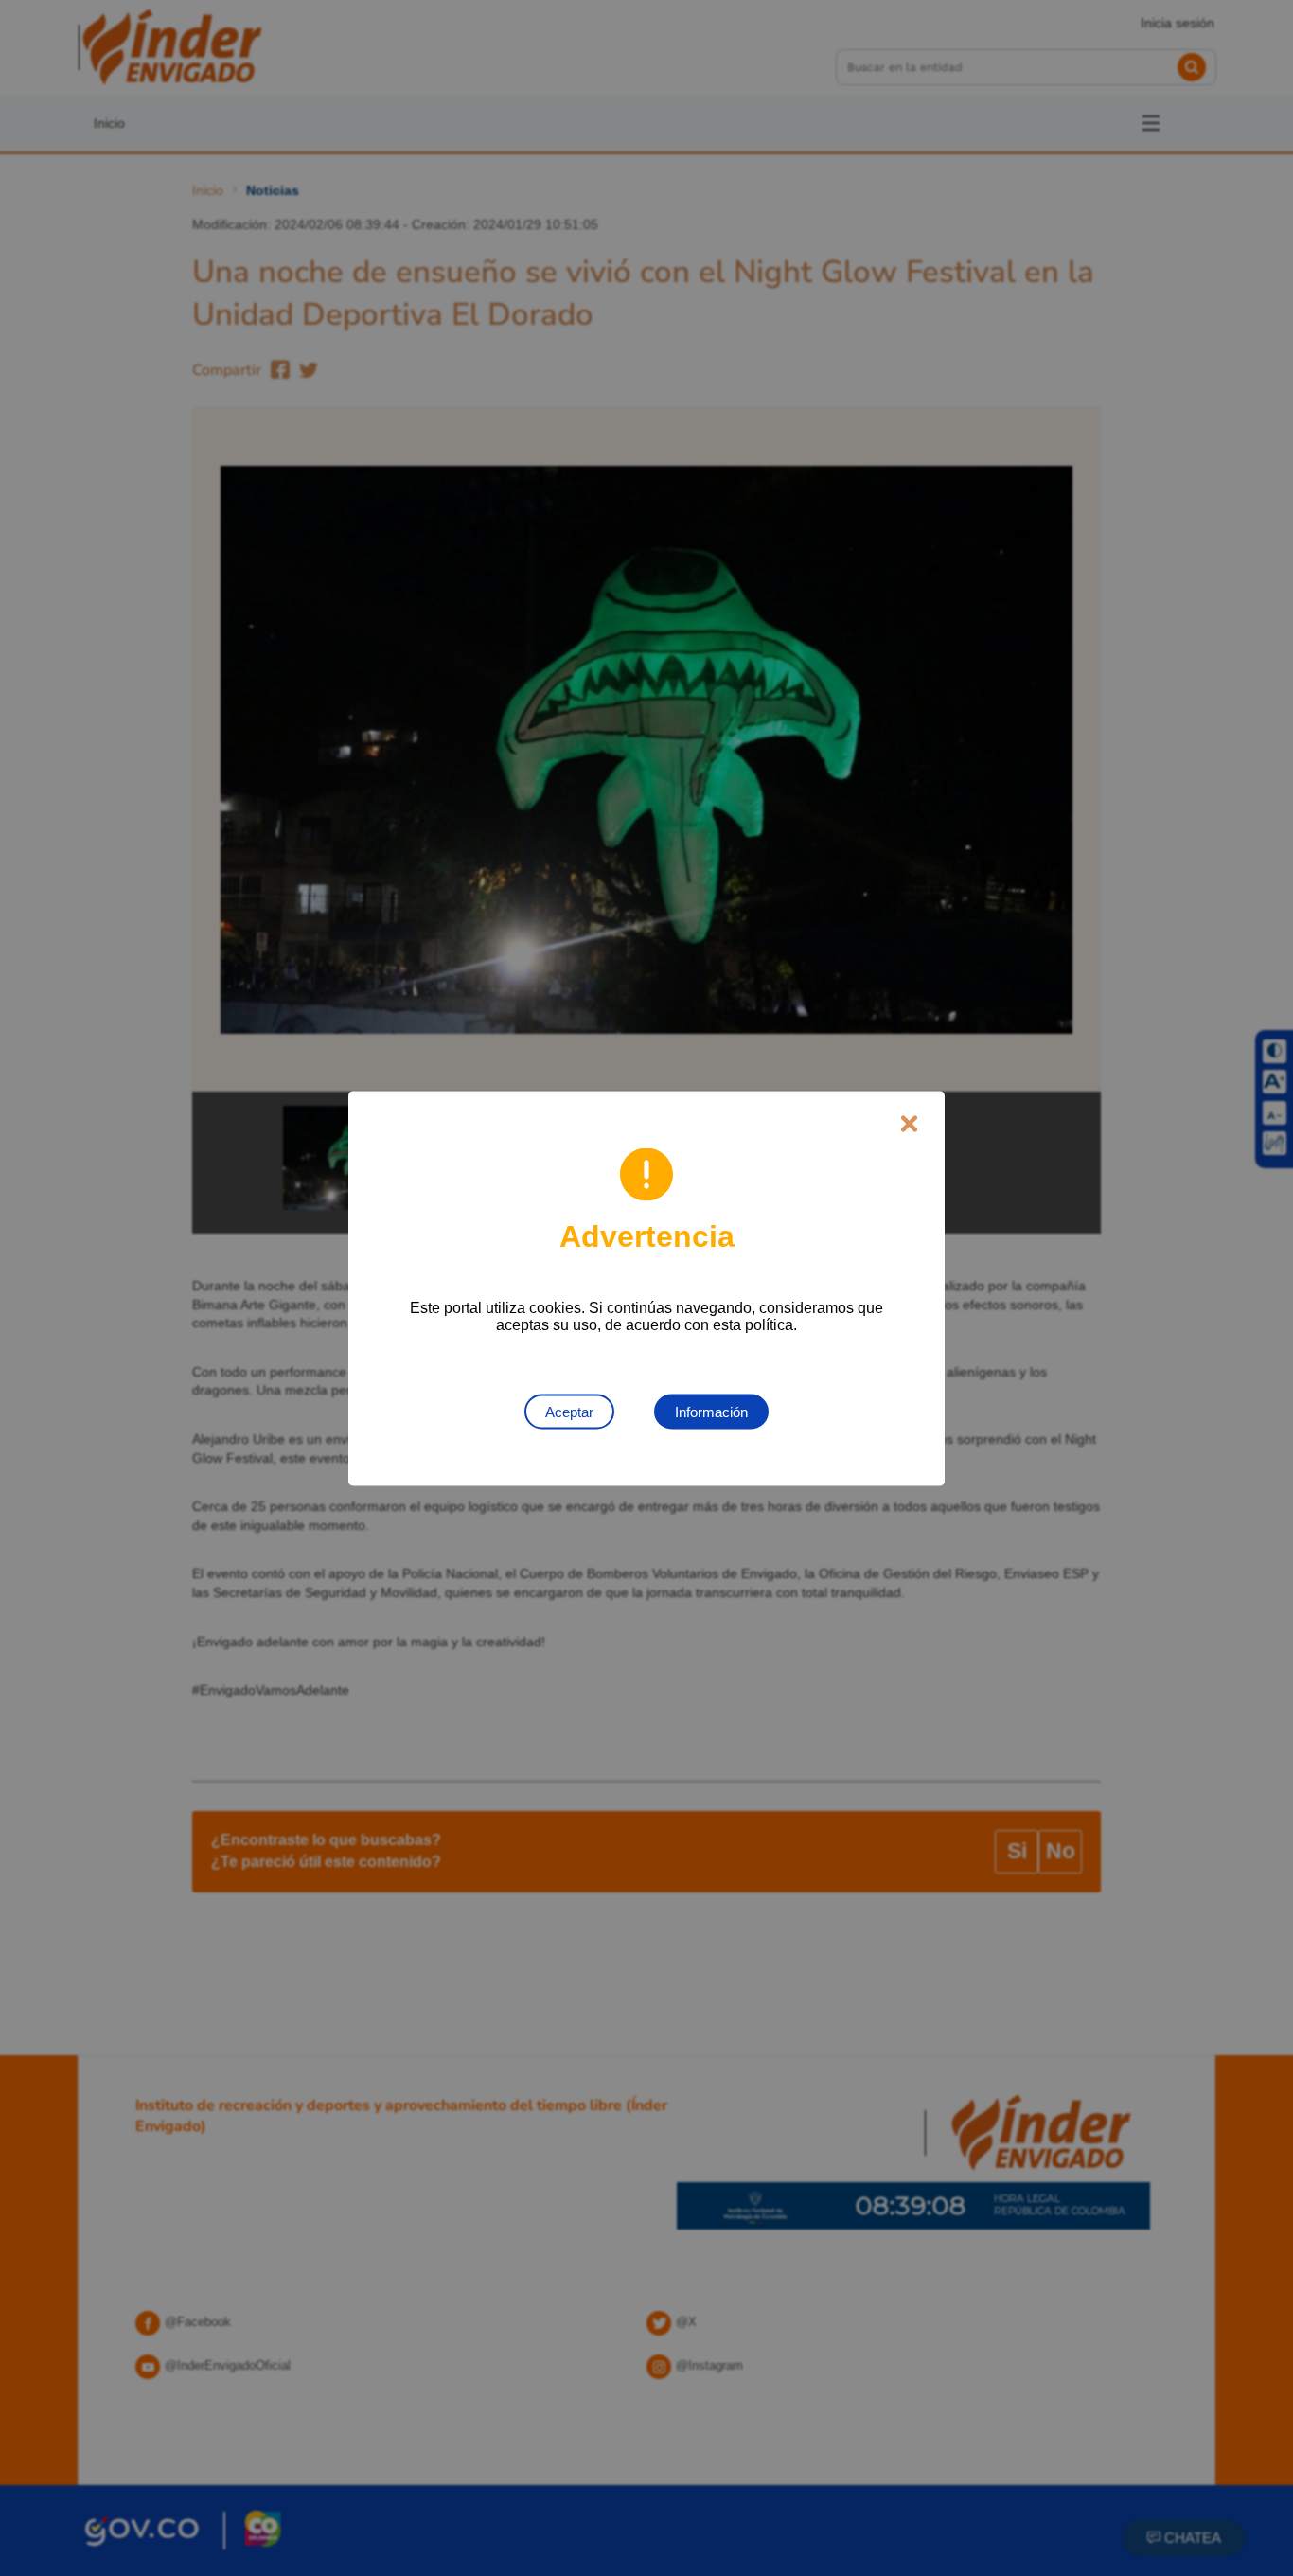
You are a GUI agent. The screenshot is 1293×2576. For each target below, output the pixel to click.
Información (711, 1411)
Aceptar (569, 1411)
